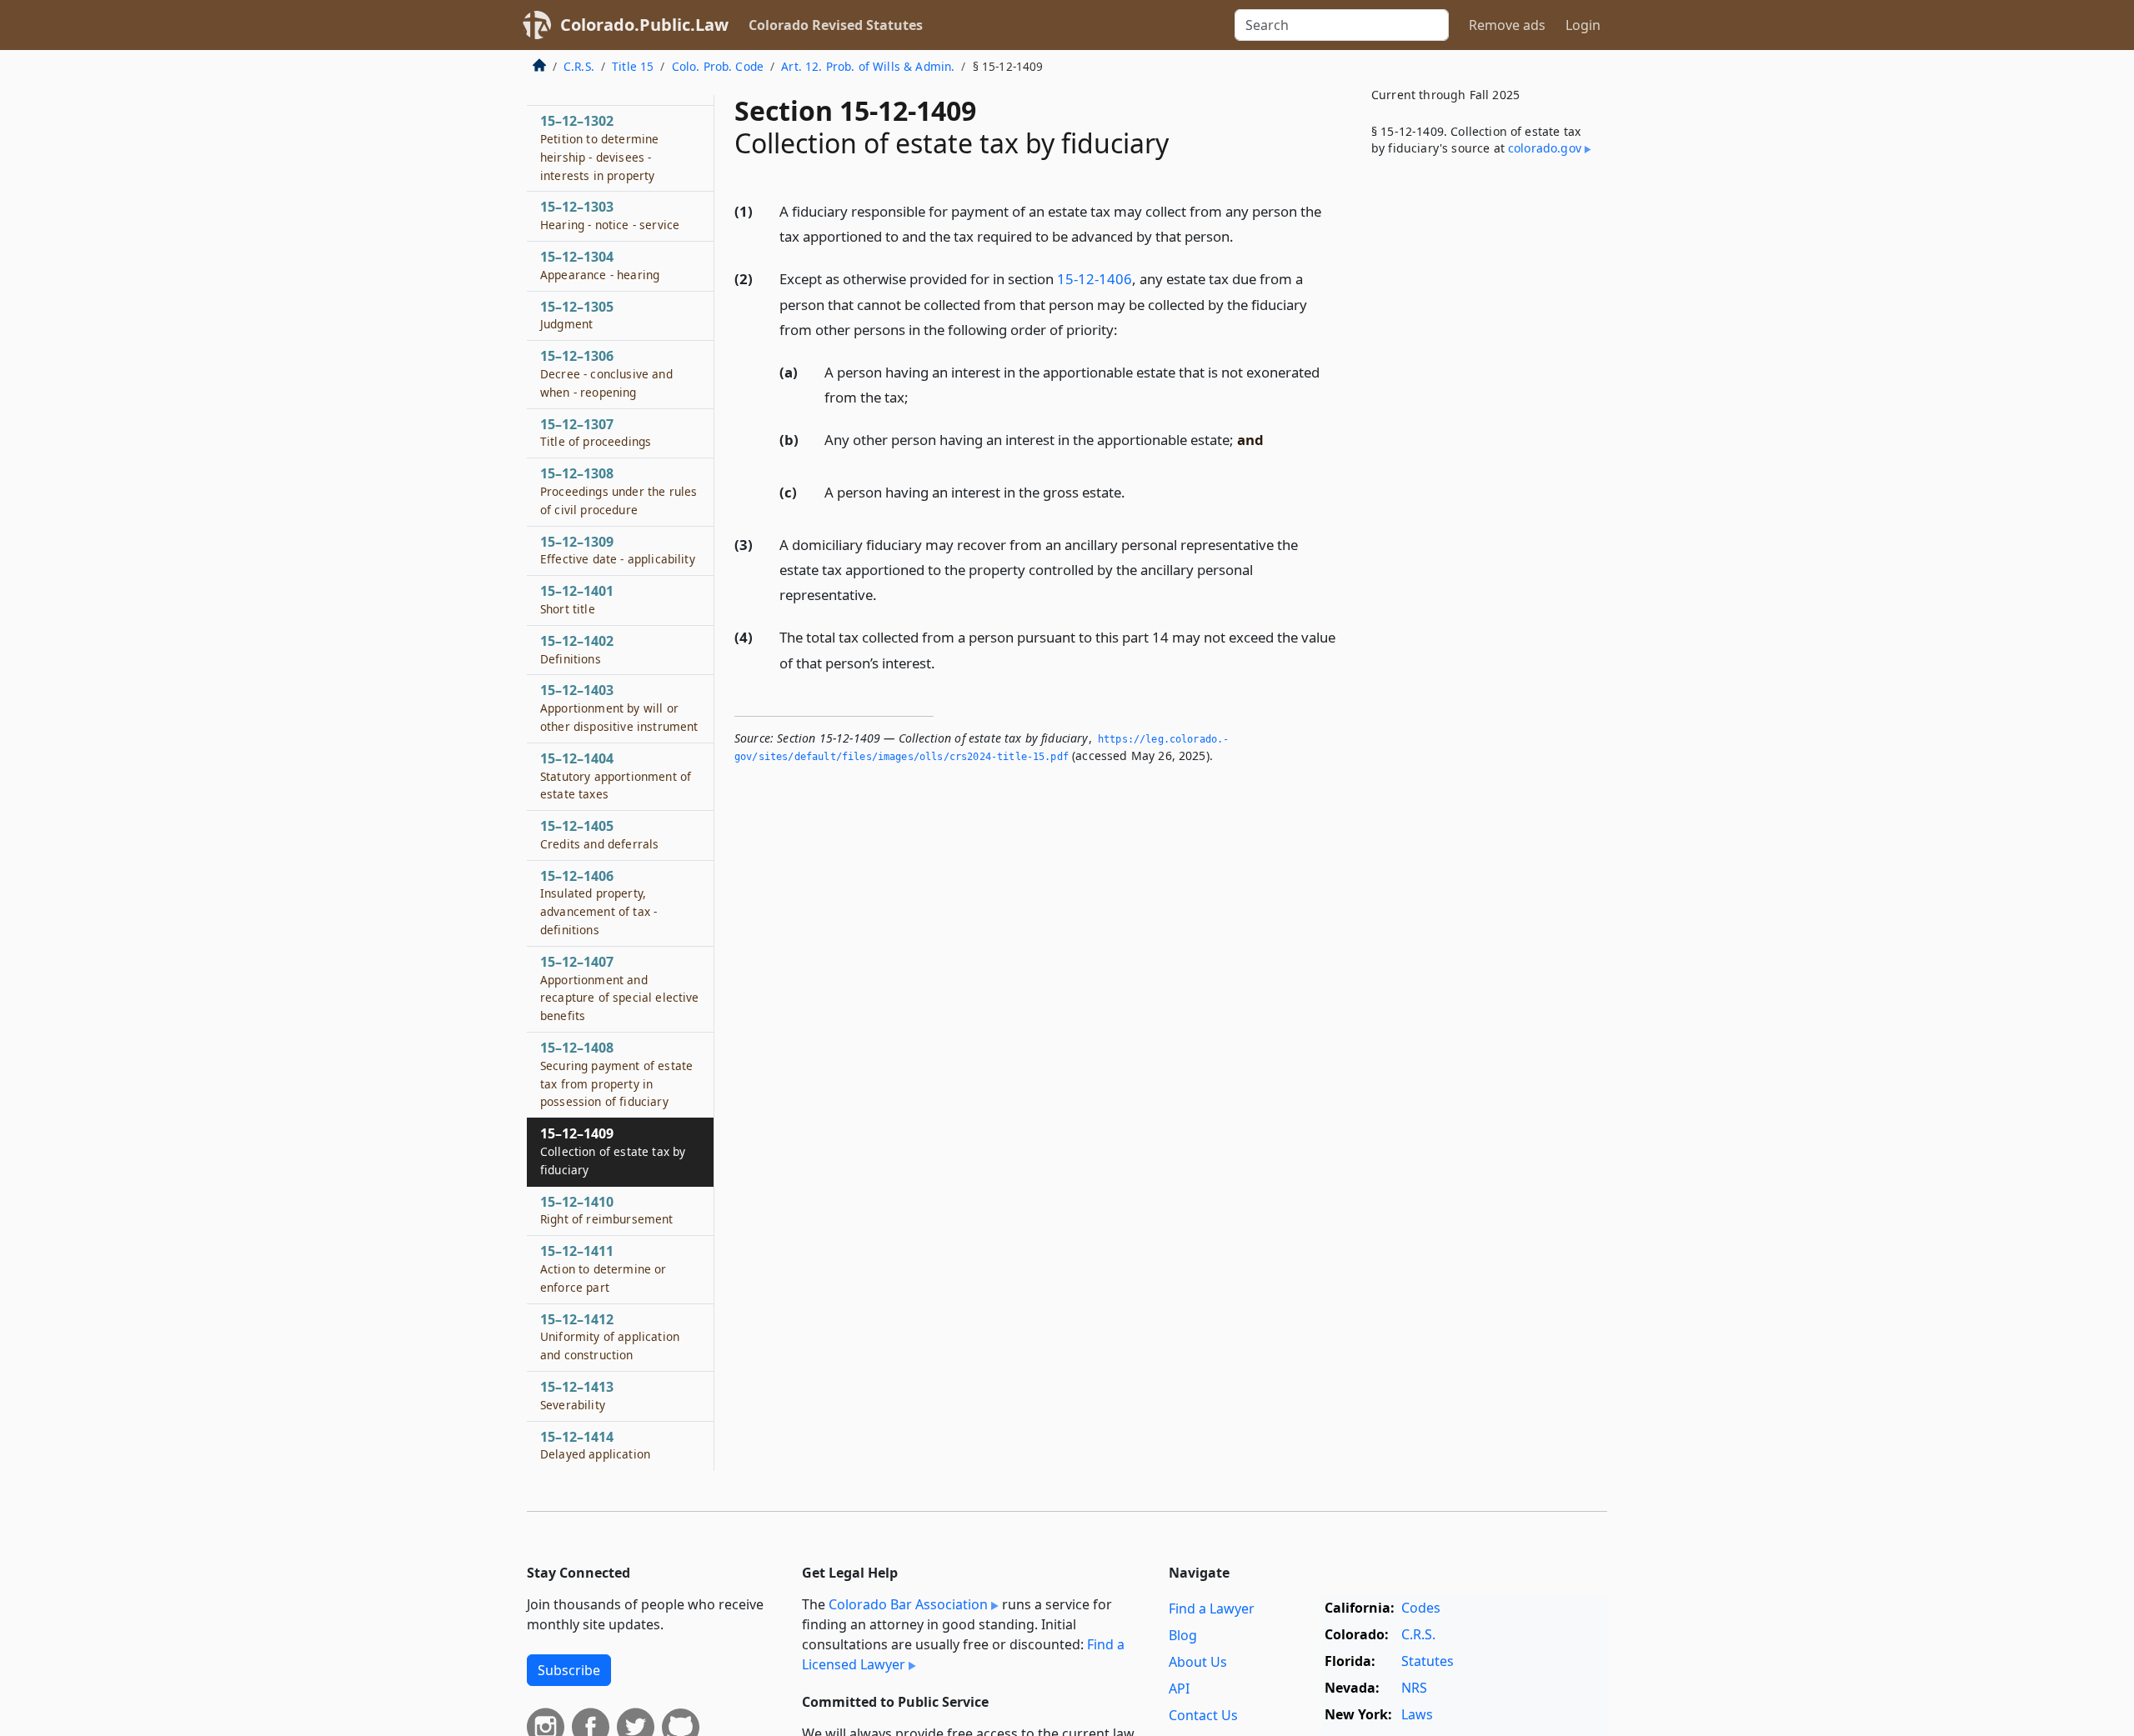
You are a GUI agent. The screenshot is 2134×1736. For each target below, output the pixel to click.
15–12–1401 (577, 599)
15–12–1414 (595, 1445)
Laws (1417, 1714)
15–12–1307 (596, 433)
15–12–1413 (577, 1395)
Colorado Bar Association (908, 1604)
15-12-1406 (1095, 279)
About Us (1198, 1662)
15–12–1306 (606, 373)
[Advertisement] (1482, 445)
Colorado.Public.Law (644, 25)
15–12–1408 (616, 1074)
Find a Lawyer (1212, 1608)
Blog (1183, 1635)
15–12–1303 (610, 215)
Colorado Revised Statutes (836, 25)
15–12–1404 (616, 776)
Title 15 (633, 66)
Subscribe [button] (569, 1670)
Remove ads (1507, 25)
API (1179, 1688)
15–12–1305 (577, 315)
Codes (1421, 1608)
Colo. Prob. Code (718, 66)
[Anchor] (1243, 235)
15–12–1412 (610, 1337)
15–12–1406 (599, 902)
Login (1583, 25)
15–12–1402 (577, 649)
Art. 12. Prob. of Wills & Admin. (868, 66)
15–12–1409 (613, 1151)
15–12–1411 (604, 1268)
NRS (1414, 1688)
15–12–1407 (620, 988)
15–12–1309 (618, 550)
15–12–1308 (619, 491)
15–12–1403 (619, 708)
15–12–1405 (599, 834)
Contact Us (1203, 1715)
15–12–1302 (599, 147)
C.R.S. (579, 66)
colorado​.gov (1545, 148)
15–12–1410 (607, 1210)
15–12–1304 (600, 265)
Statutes (1428, 1661)
